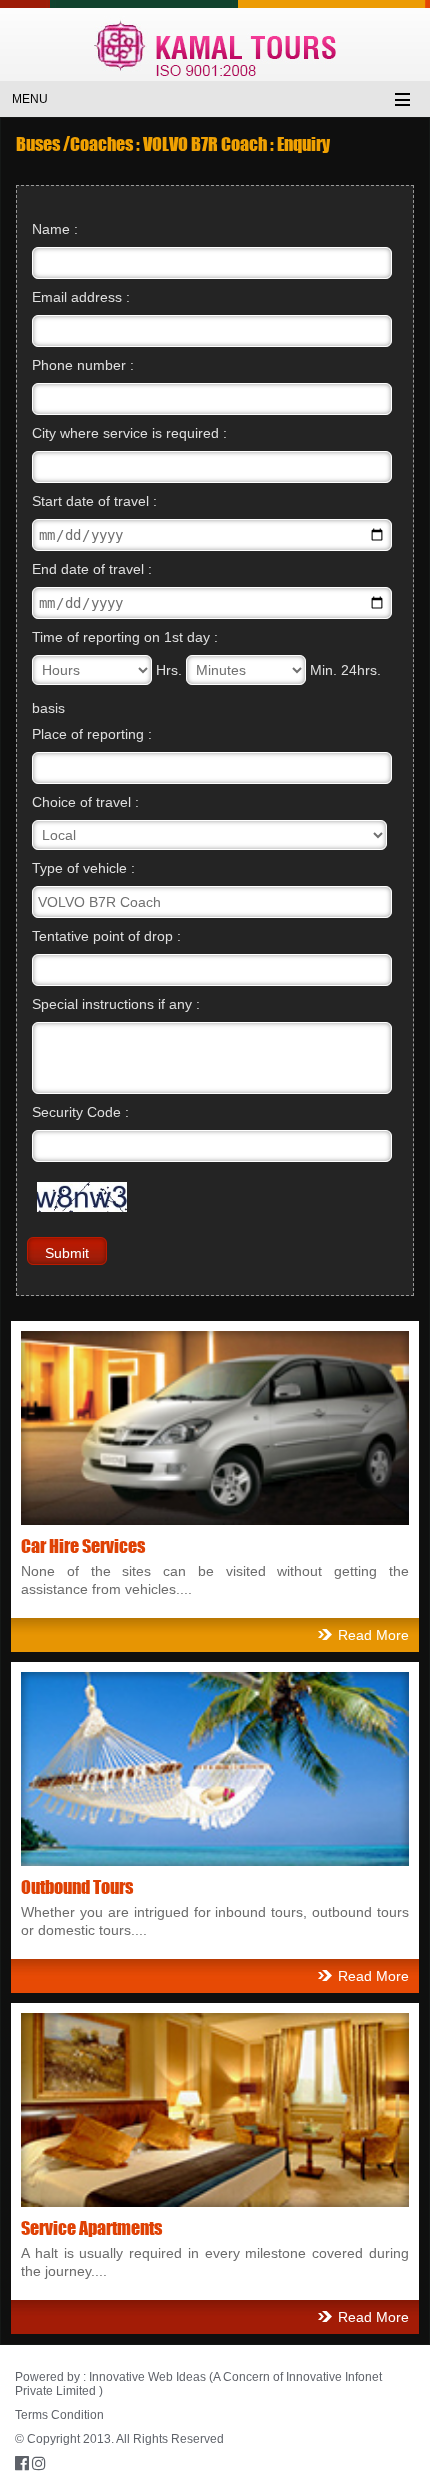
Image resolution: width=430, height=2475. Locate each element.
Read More (373, 1635)
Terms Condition (59, 2415)
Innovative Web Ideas (147, 2377)
